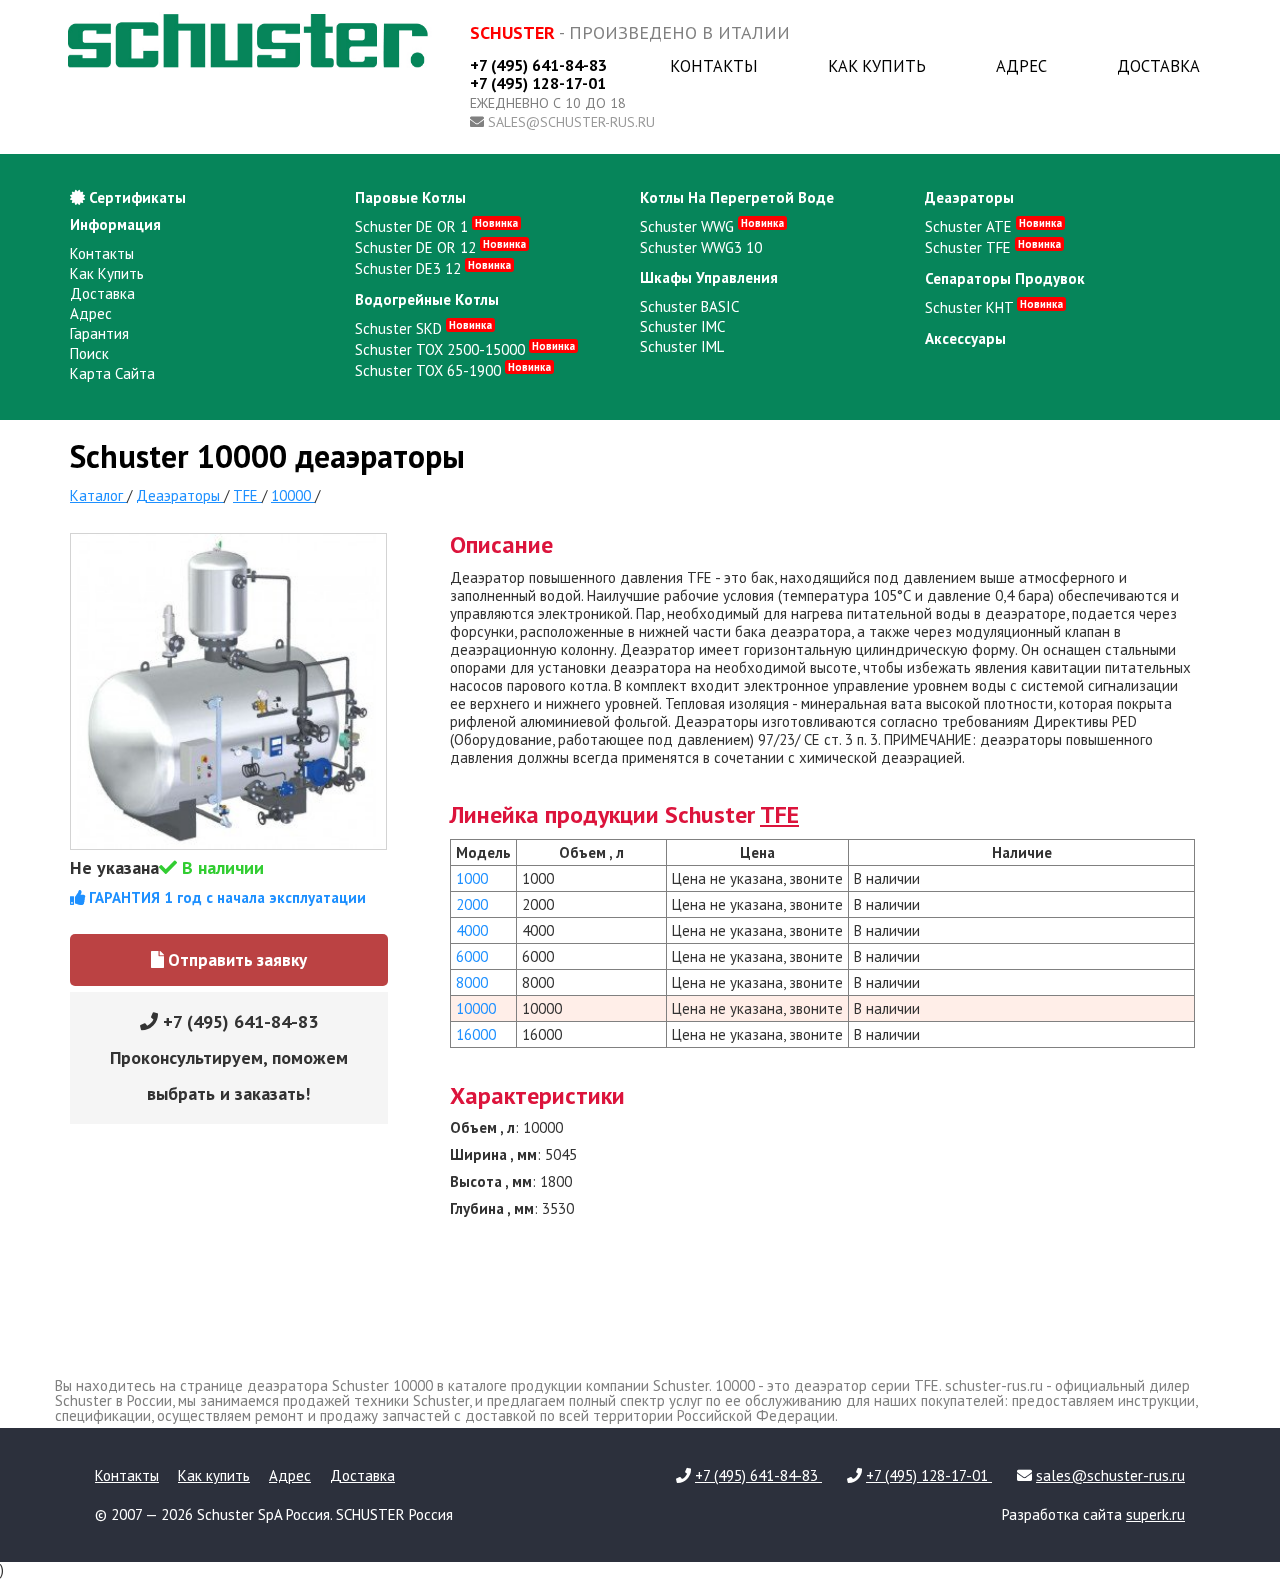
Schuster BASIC (689, 306)
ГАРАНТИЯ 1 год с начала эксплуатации (225, 897)
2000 (472, 904)
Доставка (1158, 66)
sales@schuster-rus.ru (571, 122)
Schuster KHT (994, 307)
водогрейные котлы (427, 299)
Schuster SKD (423, 328)
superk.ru (1155, 1514)
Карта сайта (112, 373)
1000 (472, 878)
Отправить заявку (235, 960)
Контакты (714, 66)
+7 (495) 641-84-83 (538, 65)
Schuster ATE (993, 226)
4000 (472, 930)
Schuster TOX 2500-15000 (465, 349)
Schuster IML (682, 346)
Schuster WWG (712, 226)
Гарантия (99, 333)
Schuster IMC (682, 326)
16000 (476, 1034)
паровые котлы (410, 197)
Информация (115, 224)
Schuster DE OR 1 (436, 226)
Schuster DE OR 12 (440, 247)
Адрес (1021, 66)
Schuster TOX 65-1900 (453, 370)
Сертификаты (135, 197)
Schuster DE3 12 (433, 268)
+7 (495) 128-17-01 (538, 83)
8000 (472, 982)
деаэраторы (969, 197)
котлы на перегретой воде (737, 197)
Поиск (89, 353)
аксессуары (965, 338)
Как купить (877, 66)
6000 (472, 956)
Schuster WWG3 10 (701, 247)
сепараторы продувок (1005, 278)
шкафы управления (709, 277)
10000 (476, 1008)
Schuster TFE (993, 247)
